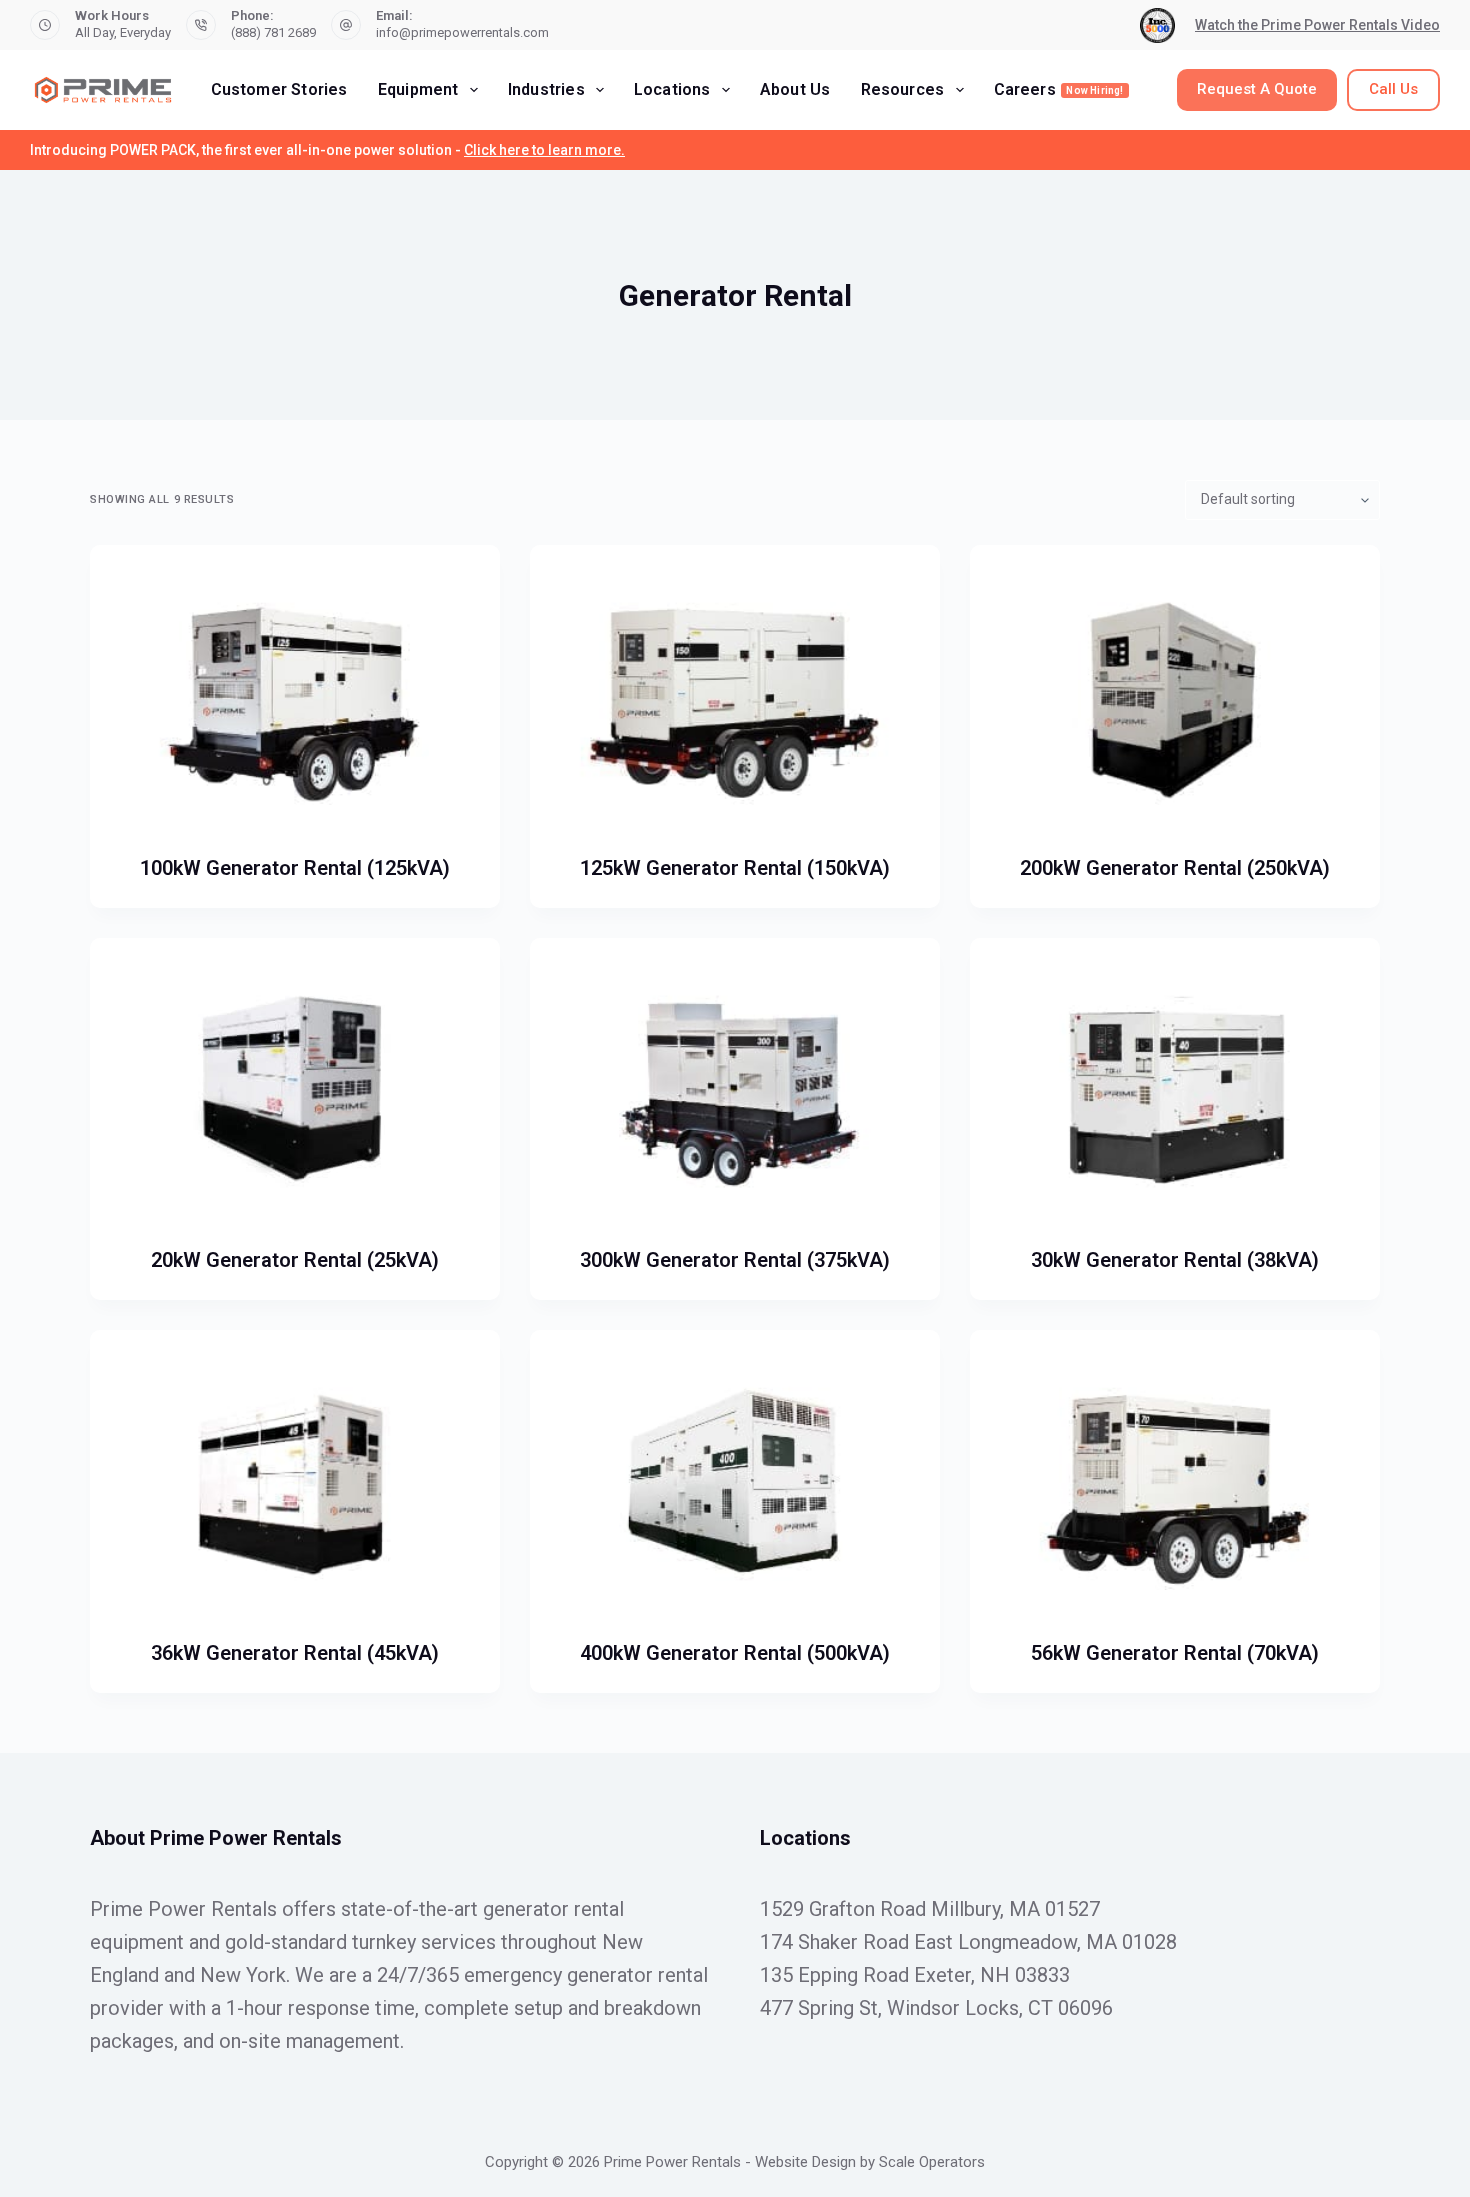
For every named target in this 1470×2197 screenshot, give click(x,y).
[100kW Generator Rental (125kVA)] (295, 699)
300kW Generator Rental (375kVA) (735, 1260)
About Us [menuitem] (795, 89)
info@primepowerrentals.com (462, 32)
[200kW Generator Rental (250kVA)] (1175, 699)
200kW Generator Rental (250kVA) (1175, 868)
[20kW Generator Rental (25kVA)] (295, 1092)
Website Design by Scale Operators (870, 2162)
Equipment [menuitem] (418, 89)
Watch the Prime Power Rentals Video (1317, 25)
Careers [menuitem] (1059, 89)
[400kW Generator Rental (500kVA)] (735, 1484)
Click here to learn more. (544, 150)
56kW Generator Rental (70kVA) (1175, 1653)
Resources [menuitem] (903, 89)
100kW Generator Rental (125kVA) (295, 868)
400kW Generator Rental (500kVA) (735, 1653)
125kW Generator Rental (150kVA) (735, 868)
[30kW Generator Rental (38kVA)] (1175, 1092)
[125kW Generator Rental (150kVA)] (735, 699)
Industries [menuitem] (546, 89)
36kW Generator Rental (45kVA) (295, 1653)
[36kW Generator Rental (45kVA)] (295, 1484)
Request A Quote (1257, 89)
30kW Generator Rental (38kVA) (1175, 1260)
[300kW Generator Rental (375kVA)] (735, 1092)
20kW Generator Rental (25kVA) (295, 1260)
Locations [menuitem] (672, 89)
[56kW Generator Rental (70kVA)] (1175, 1484)
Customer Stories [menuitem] (279, 89)
